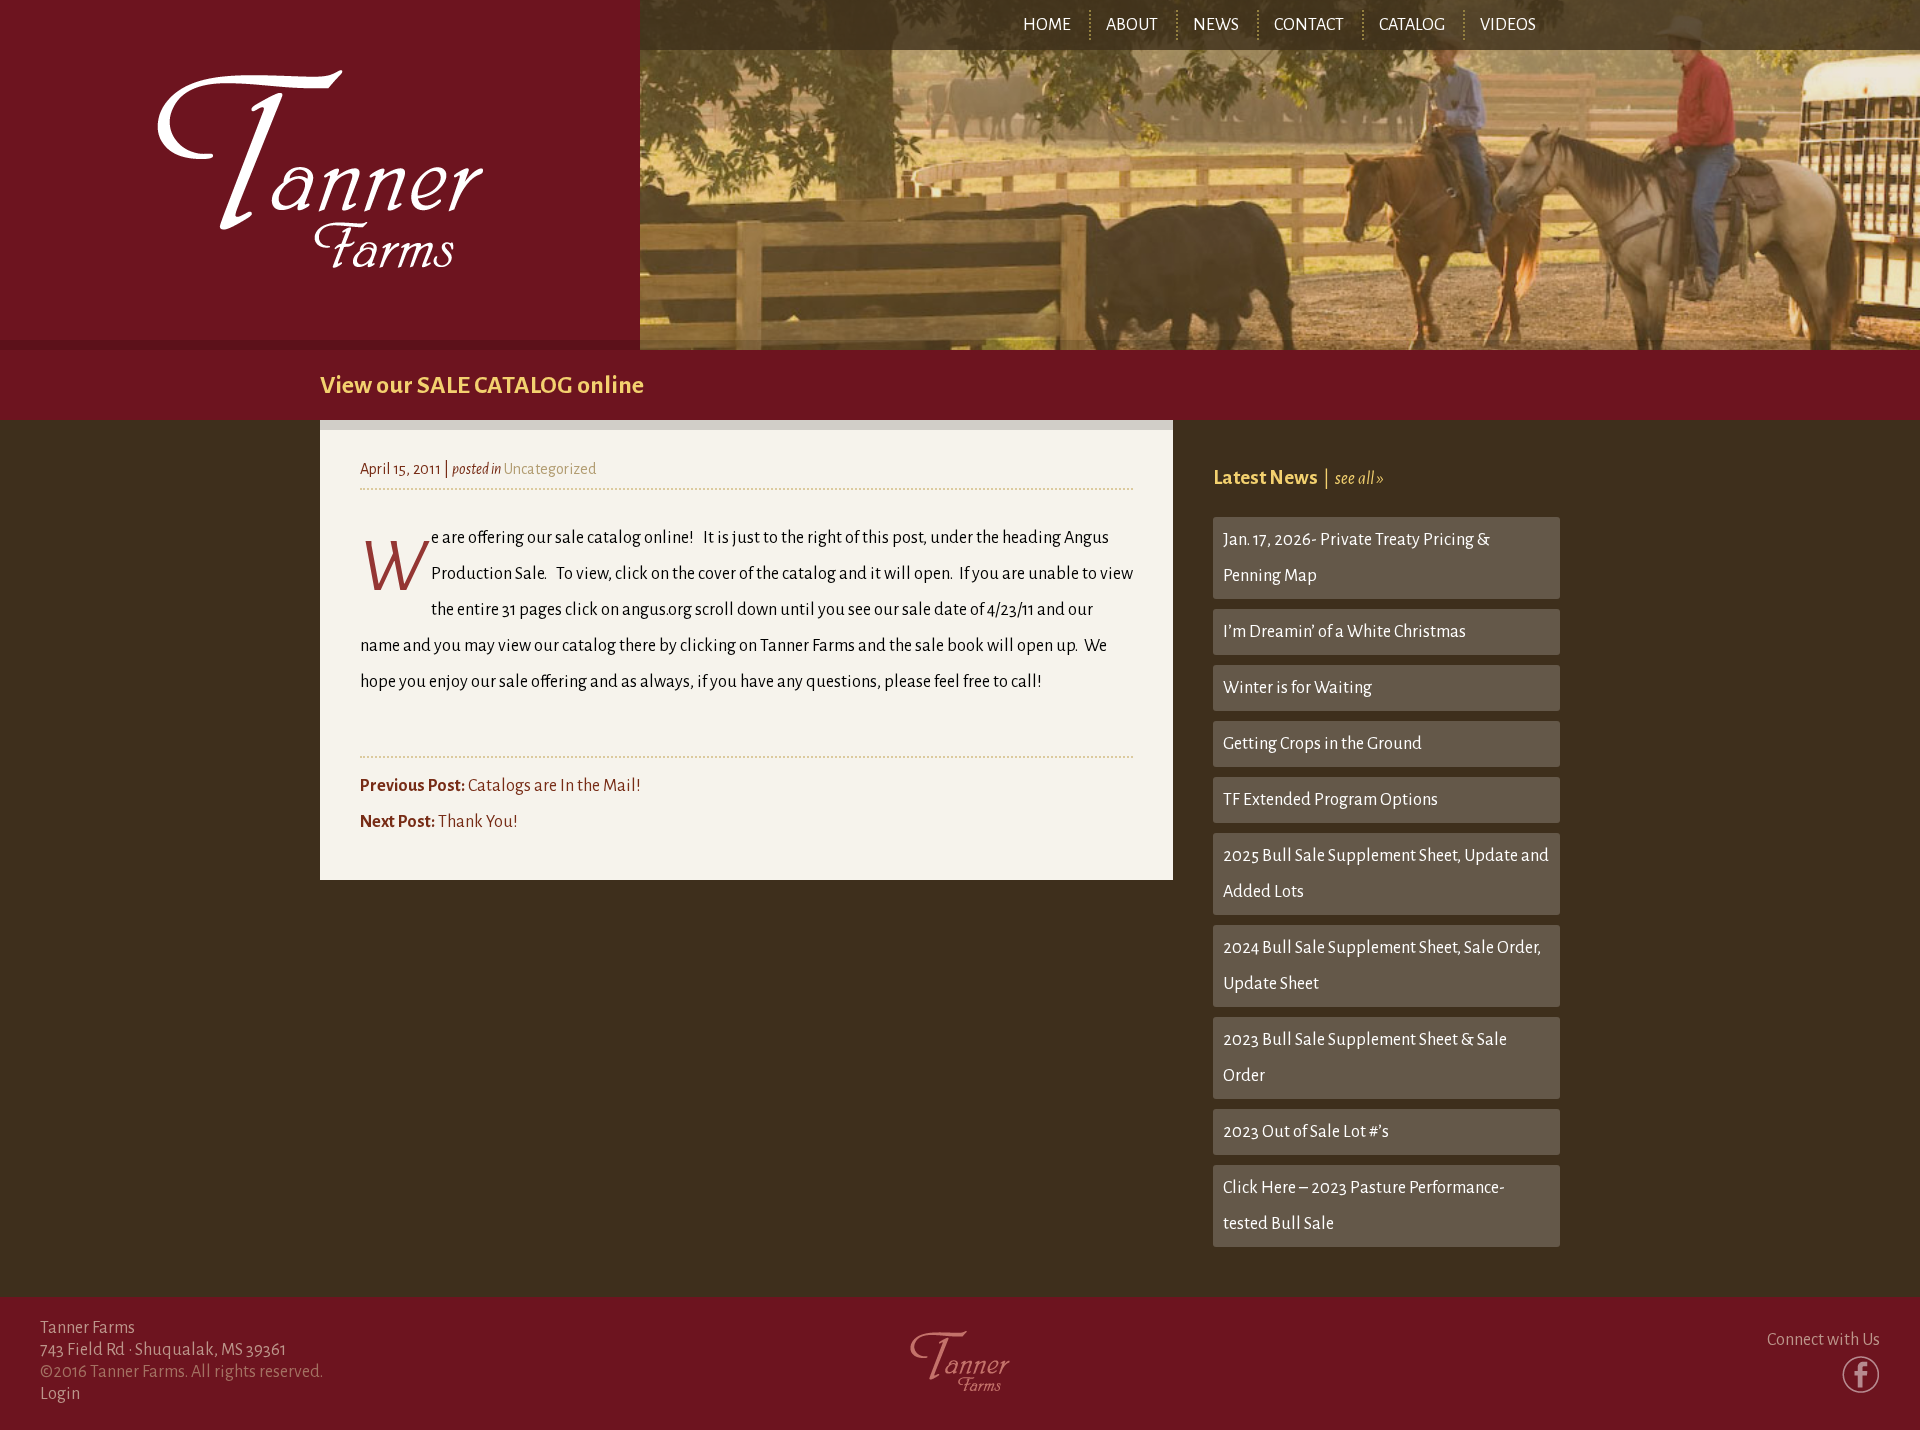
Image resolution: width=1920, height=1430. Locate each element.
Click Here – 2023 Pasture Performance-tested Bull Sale (1364, 1206)
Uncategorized (550, 469)
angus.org (657, 610)
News (1216, 25)
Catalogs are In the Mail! (500, 786)
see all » (1359, 479)
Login (60, 1394)
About (1132, 25)
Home (1047, 25)
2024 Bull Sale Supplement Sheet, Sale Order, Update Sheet (1382, 966)
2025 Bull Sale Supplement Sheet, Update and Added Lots (1386, 874)
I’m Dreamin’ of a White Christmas (1344, 632)
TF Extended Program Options (1330, 800)
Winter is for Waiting (1297, 688)
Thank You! (439, 822)
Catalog (1412, 25)
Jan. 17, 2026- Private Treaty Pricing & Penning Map (1356, 558)
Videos (1508, 25)
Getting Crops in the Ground (1322, 744)
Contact (1309, 25)
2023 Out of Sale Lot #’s (1306, 1132)
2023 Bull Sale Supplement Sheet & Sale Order (1365, 1058)
